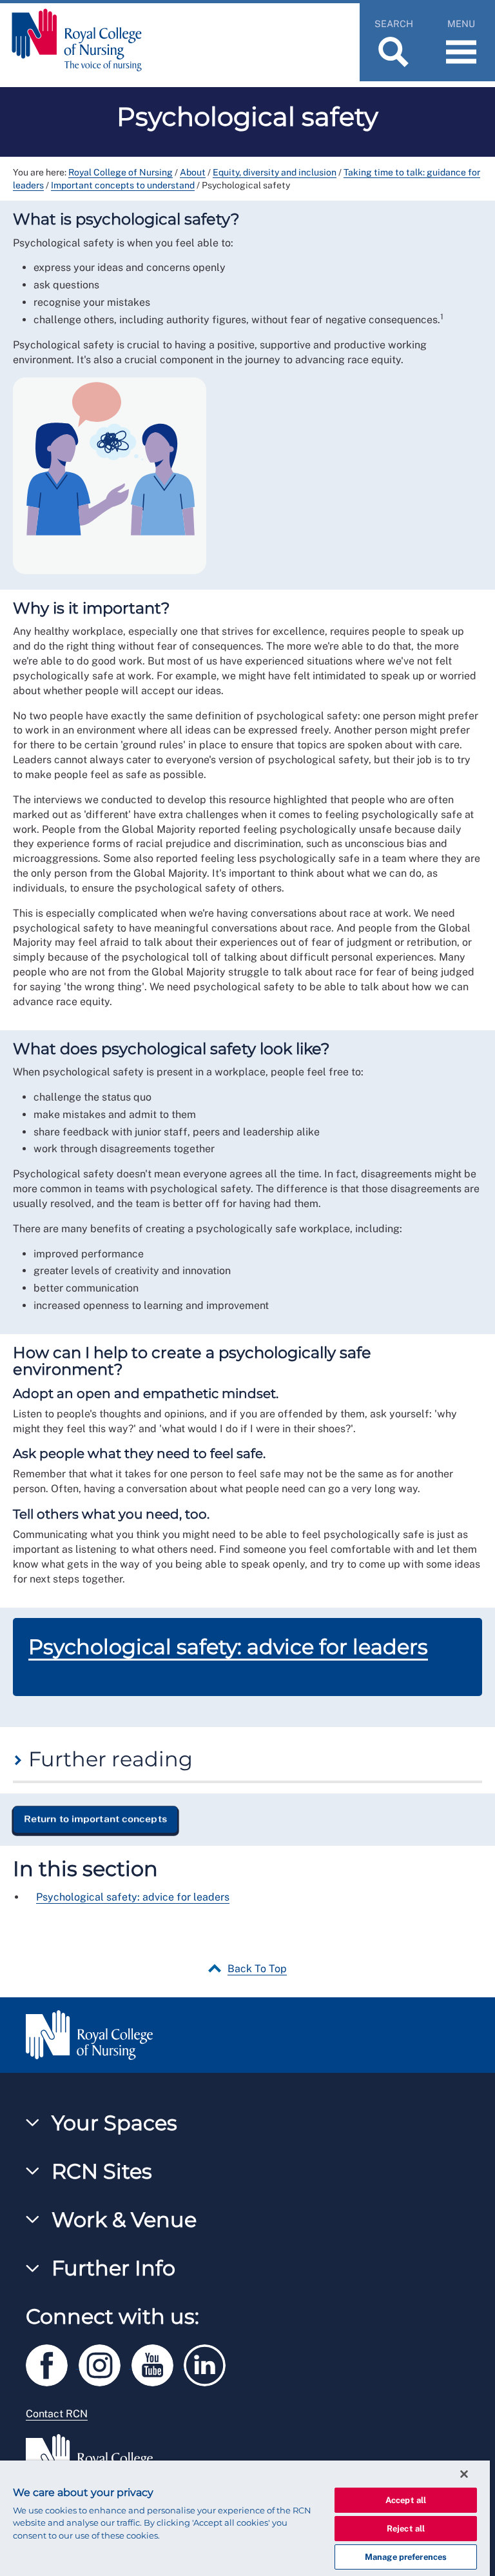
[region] (245, 2518)
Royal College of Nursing (121, 172)
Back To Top (257, 1969)
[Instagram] (105, 2363)
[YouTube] (158, 2363)
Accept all (406, 2500)
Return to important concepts (95, 1819)
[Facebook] (52, 2363)
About (193, 172)
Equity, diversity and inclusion (275, 172)
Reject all (406, 2529)
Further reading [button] (108, 1759)
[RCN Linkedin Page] (209, 2363)
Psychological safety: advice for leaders (228, 1647)
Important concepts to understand (123, 185)
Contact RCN (57, 2414)
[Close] (464, 2474)
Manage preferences (406, 2557)
